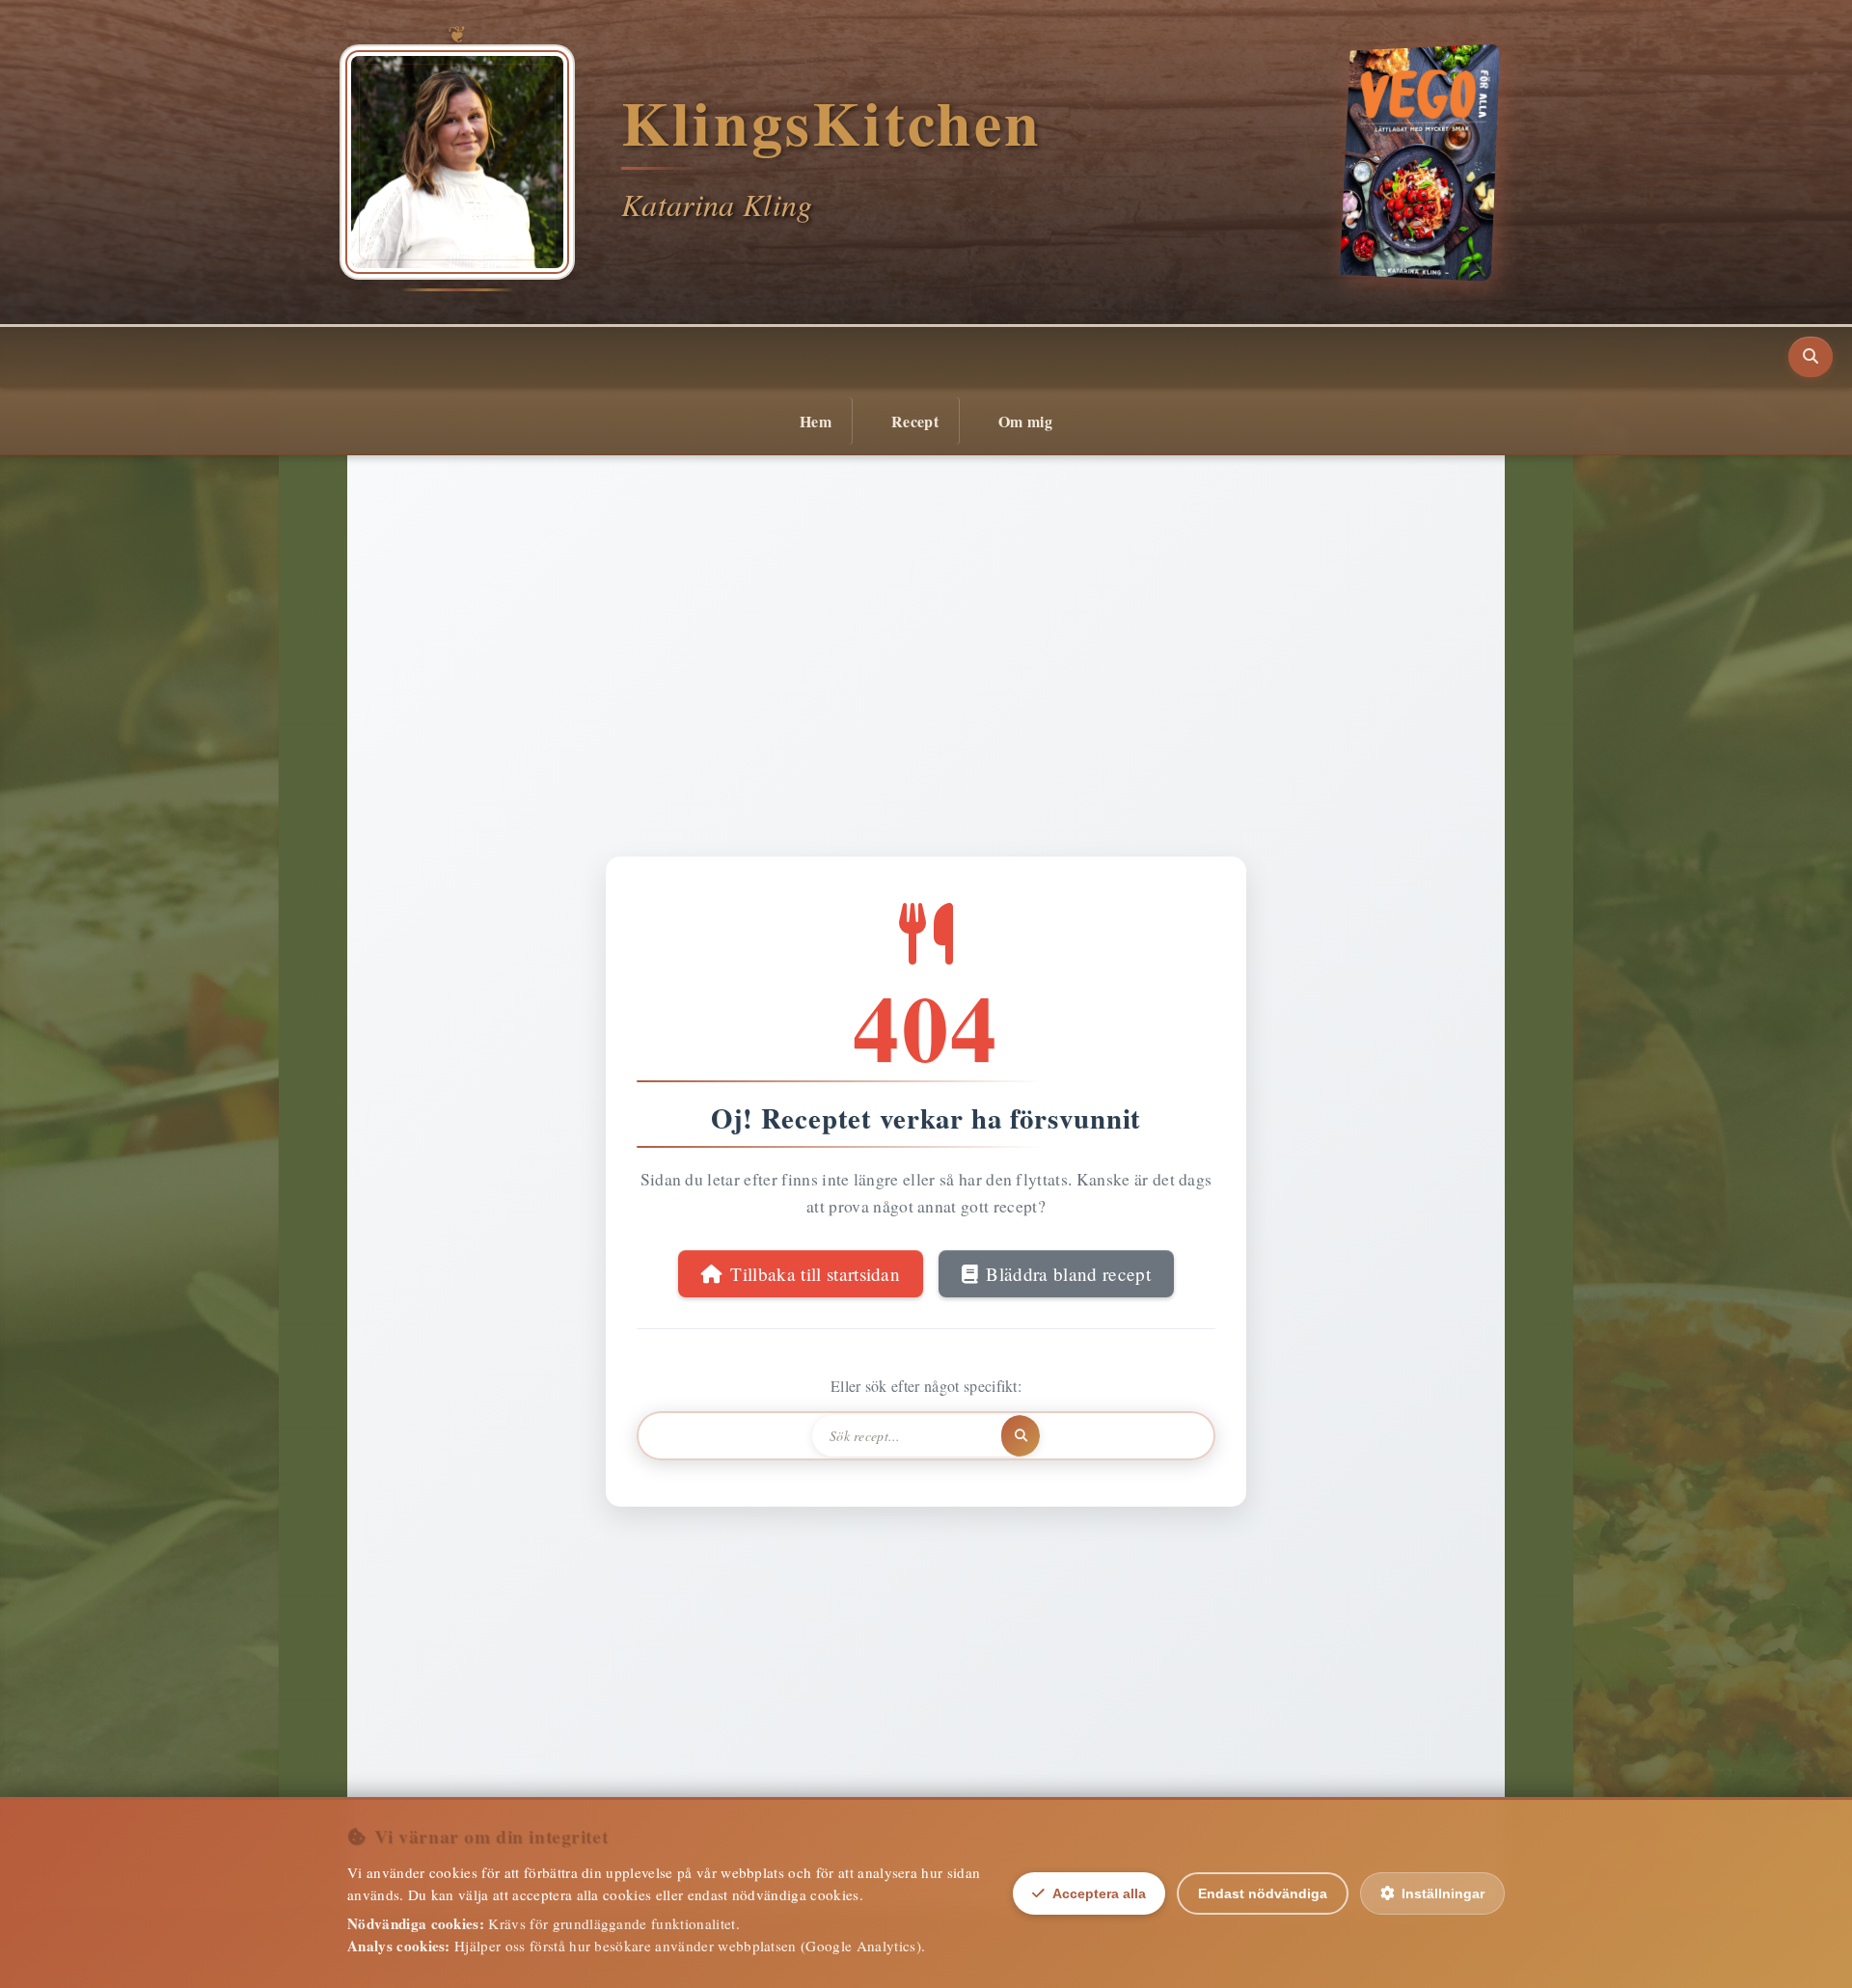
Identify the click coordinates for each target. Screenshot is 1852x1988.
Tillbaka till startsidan (815, 1274)
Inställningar (1443, 1893)
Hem (816, 421)
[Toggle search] (1811, 357)
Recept (915, 421)
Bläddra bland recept (1068, 1274)
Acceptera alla (1099, 1893)
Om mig (1025, 421)
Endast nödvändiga (1263, 1893)
